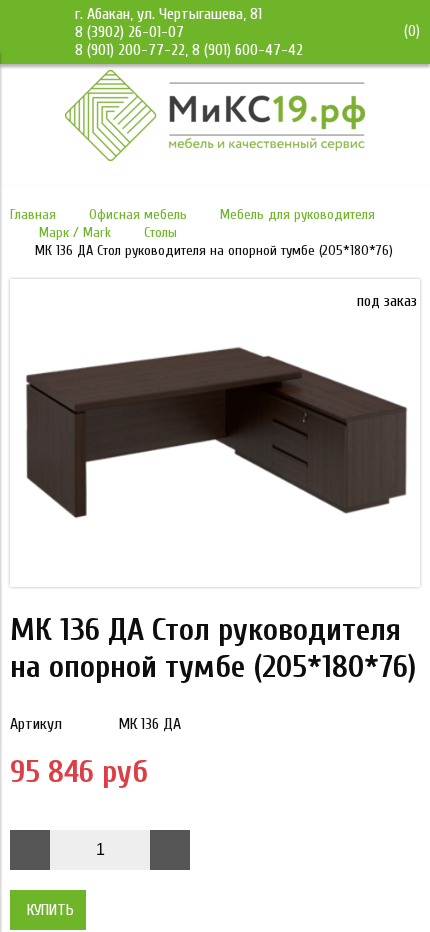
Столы (160, 232)
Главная (33, 214)
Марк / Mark (75, 232)
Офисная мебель (138, 214)
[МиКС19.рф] (215, 156)
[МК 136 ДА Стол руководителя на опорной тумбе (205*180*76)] (215, 582)
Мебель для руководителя (297, 214)
